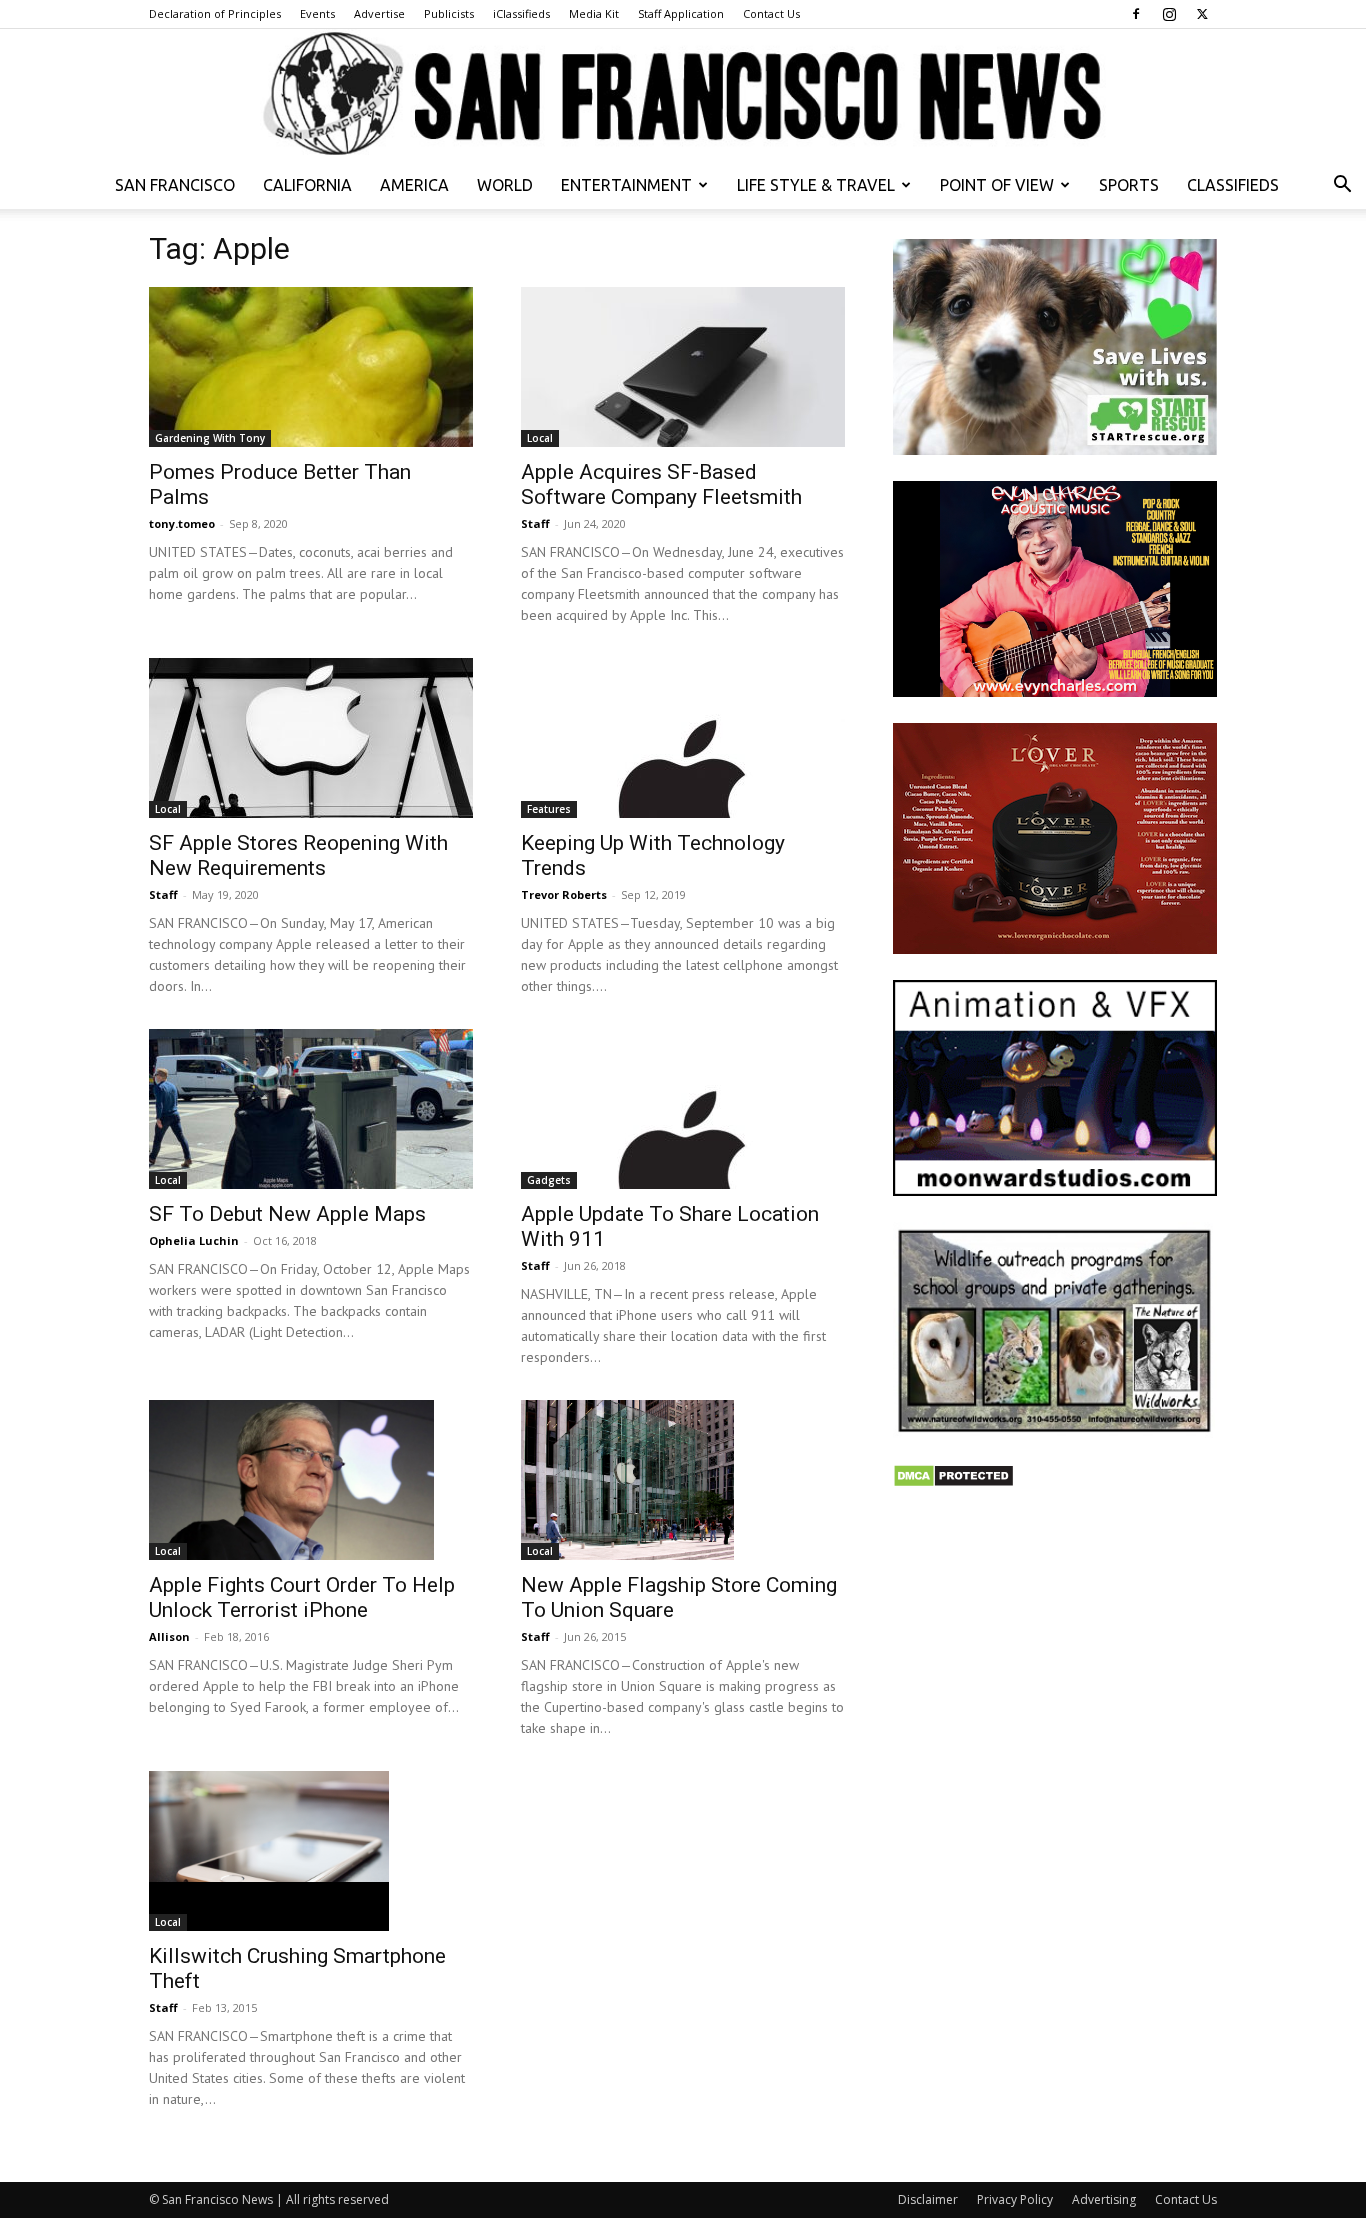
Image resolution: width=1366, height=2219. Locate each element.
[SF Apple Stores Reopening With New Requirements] (311, 738)
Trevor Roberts (564, 894)
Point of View (997, 185)
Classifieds (1233, 185)
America (414, 185)
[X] (1202, 14)
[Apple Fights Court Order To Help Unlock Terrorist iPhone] (311, 1480)
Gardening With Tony (210, 438)
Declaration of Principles (215, 13)
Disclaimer (928, 2199)
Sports (1129, 185)
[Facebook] (1136, 14)
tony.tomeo (182, 523)
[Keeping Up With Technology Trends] (683, 738)
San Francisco (175, 185)
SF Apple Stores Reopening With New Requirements (298, 855)
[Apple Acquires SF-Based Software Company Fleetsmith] (683, 367)
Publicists (449, 13)
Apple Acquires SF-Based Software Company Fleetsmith (661, 484)
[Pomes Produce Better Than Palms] (311, 367)
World (505, 185)
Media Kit (594, 13)
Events (317, 13)
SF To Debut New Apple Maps (287, 1214)
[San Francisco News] (683, 95)
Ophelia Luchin (194, 1240)
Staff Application (681, 13)
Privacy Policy (1015, 2199)
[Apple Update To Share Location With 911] (683, 1109)
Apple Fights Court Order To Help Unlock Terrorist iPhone (302, 1597)
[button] (1342, 186)
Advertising (1104, 2199)
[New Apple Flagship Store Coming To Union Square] (683, 1480)
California (307, 185)
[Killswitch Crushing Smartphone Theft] (311, 1851)
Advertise (379, 13)
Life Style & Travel (816, 185)
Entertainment (626, 185)
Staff (535, 523)
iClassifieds (521, 13)
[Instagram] (1169, 14)
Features (549, 809)
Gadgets (549, 1180)
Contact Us (771, 13)
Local (540, 438)
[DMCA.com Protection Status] (953, 1482)
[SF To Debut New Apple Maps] (311, 1109)
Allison (169, 1636)
